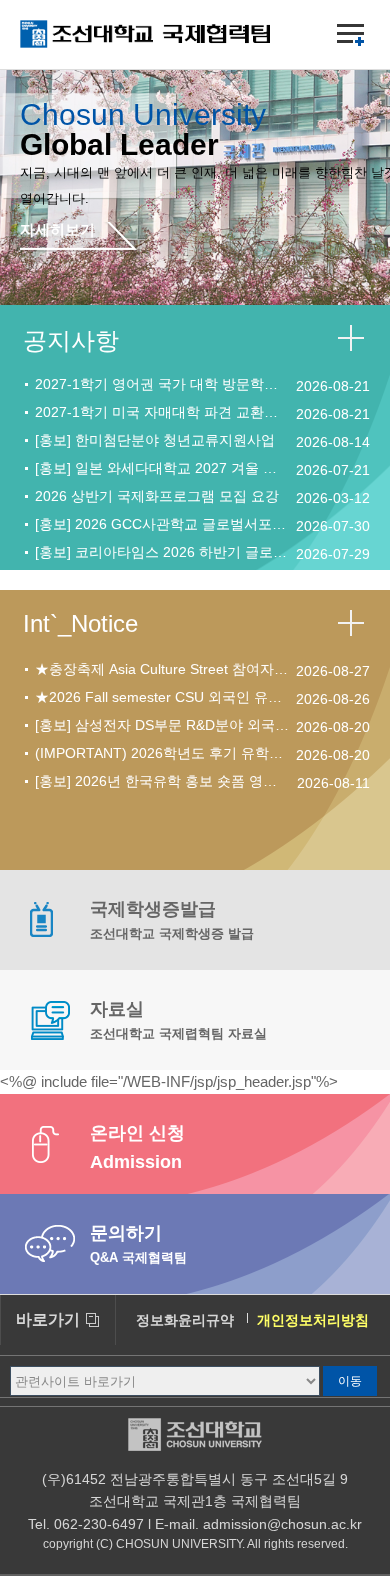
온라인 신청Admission (137, 1147)
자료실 (178, 1020)
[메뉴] (350, 34)
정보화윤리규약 (185, 1320)
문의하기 (138, 1244)
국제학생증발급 (172, 920)
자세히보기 (57, 230)
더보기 (354, 341)
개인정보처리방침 (313, 1320)
